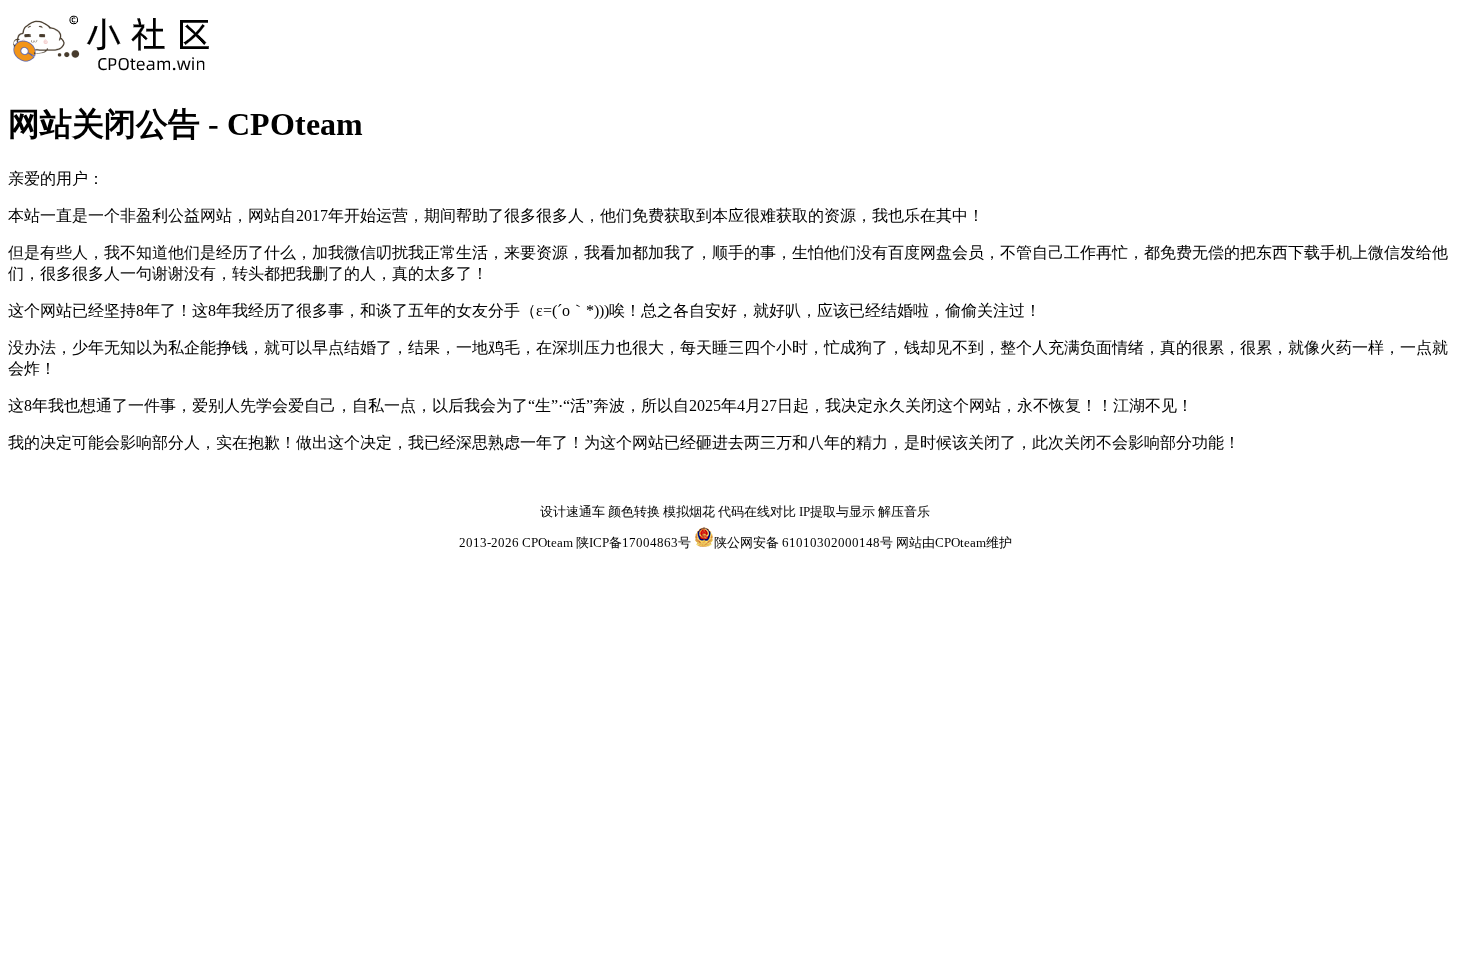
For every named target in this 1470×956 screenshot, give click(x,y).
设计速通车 (572, 511)
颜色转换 (634, 511)
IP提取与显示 (837, 511)
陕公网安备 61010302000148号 (803, 542)
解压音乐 (904, 511)
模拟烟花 (689, 511)
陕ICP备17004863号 (633, 542)
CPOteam (547, 542)
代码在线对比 (757, 511)
